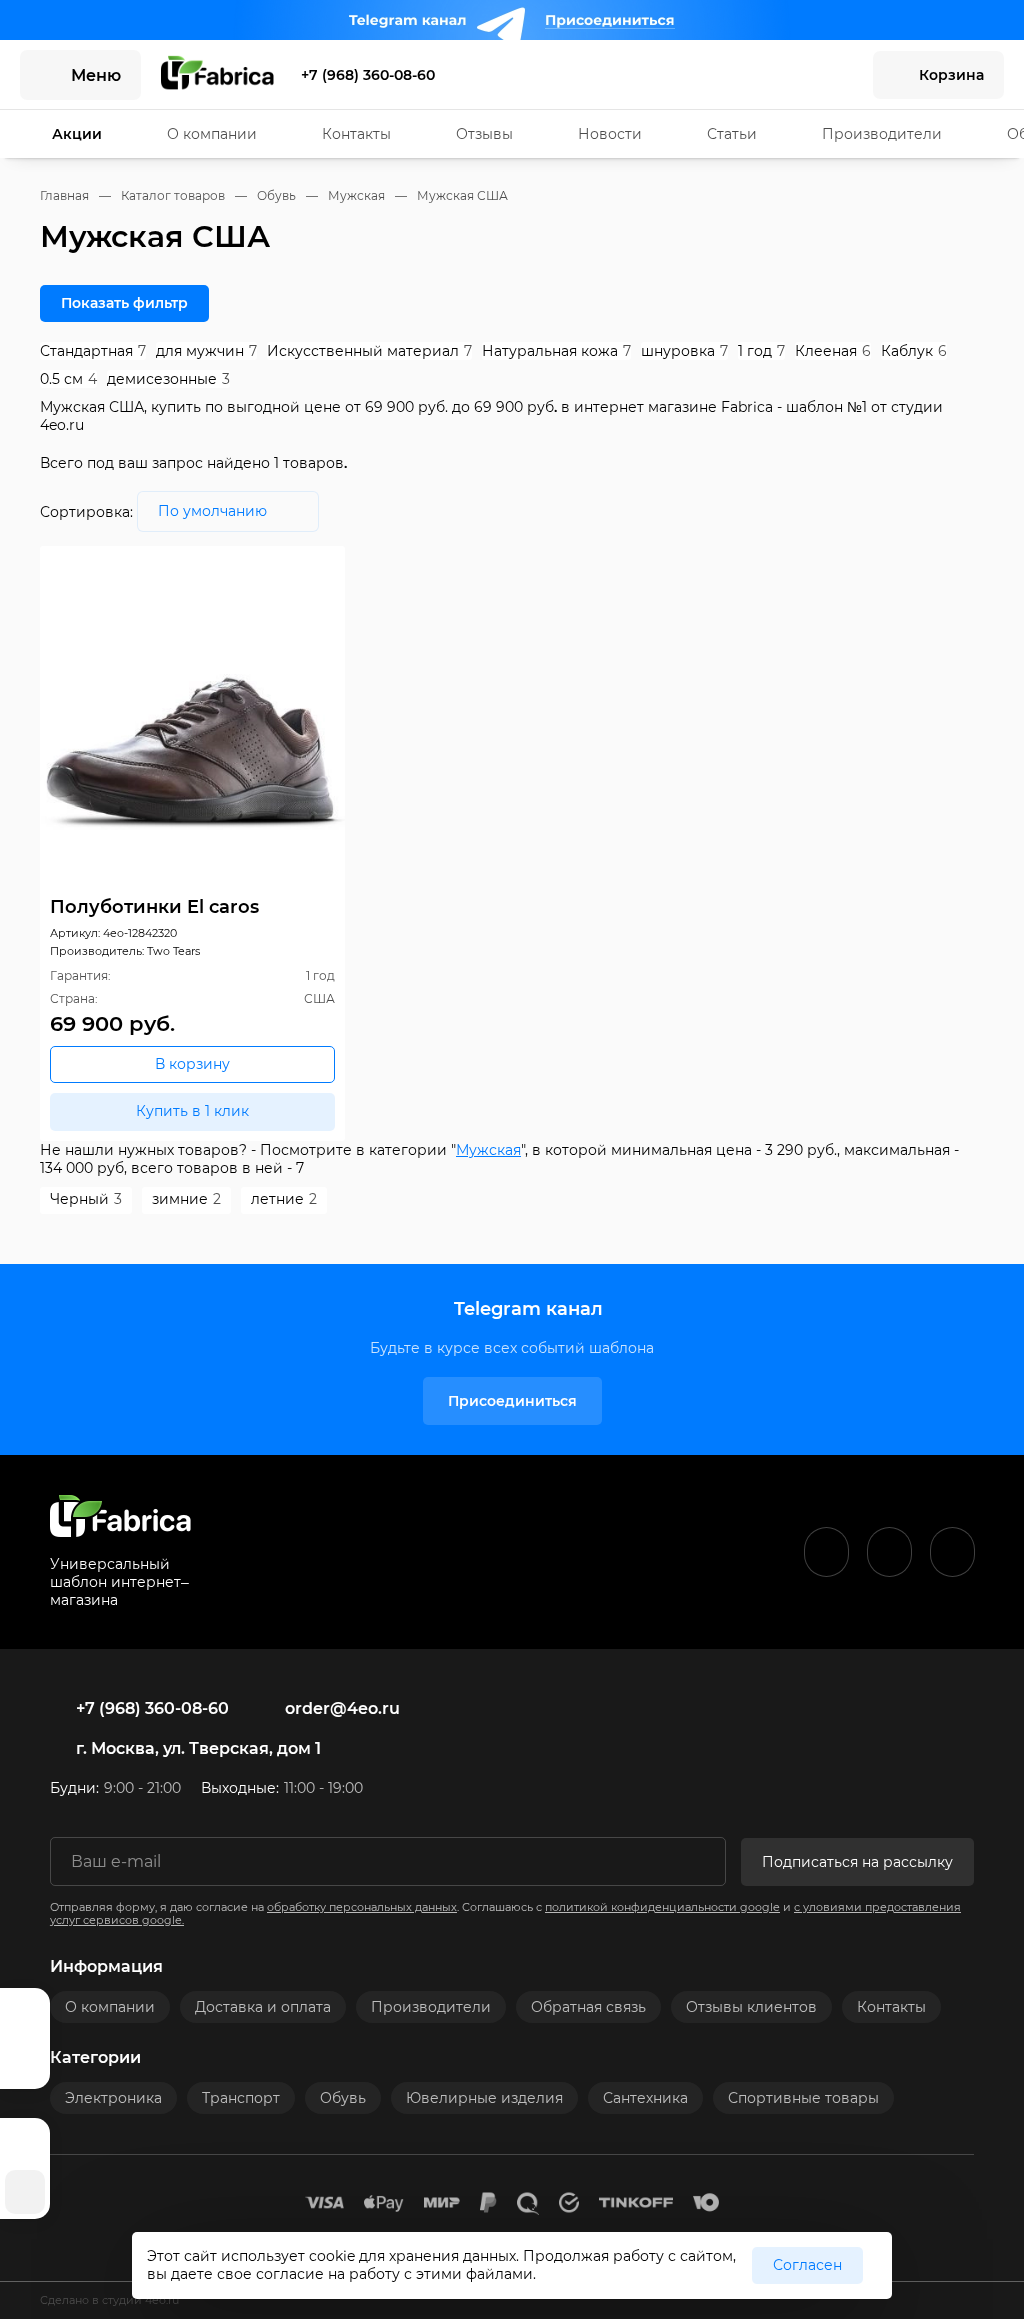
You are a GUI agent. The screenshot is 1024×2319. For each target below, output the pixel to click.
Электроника (113, 2098)
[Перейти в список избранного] (789, 75)
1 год (761, 351)
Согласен (807, 2265)
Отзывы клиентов (751, 2007)
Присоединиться (512, 1401)
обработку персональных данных (362, 1907)
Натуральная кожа (556, 351)
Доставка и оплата (263, 2007)
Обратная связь (588, 2007)
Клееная (833, 351)
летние (284, 1199)
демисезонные (168, 379)
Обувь (343, 2098)
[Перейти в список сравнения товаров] (835, 75)
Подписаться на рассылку (857, 1862)
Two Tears (173, 951)
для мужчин (206, 351)
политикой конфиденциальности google (662, 1907)
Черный (86, 1199)
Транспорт (241, 2098)
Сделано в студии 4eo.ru (109, 2300)
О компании (212, 134)
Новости (610, 134)
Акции (77, 134)
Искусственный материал (369, 351)
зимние (186, 1199)
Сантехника (645, 2098)
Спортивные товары (803, 2098)
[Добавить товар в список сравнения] (301, 566)
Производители (882, 134)
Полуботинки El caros (154, 906)
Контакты (356, 134)
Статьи (732, 134)
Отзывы (484, 134)
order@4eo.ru (342, 1708)
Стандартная (93, 351)
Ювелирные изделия (484, 2098)
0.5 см (68, 379)
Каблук (914, 351)
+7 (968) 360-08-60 (368, 75)
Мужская (488, 1150)
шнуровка (684, 351)
